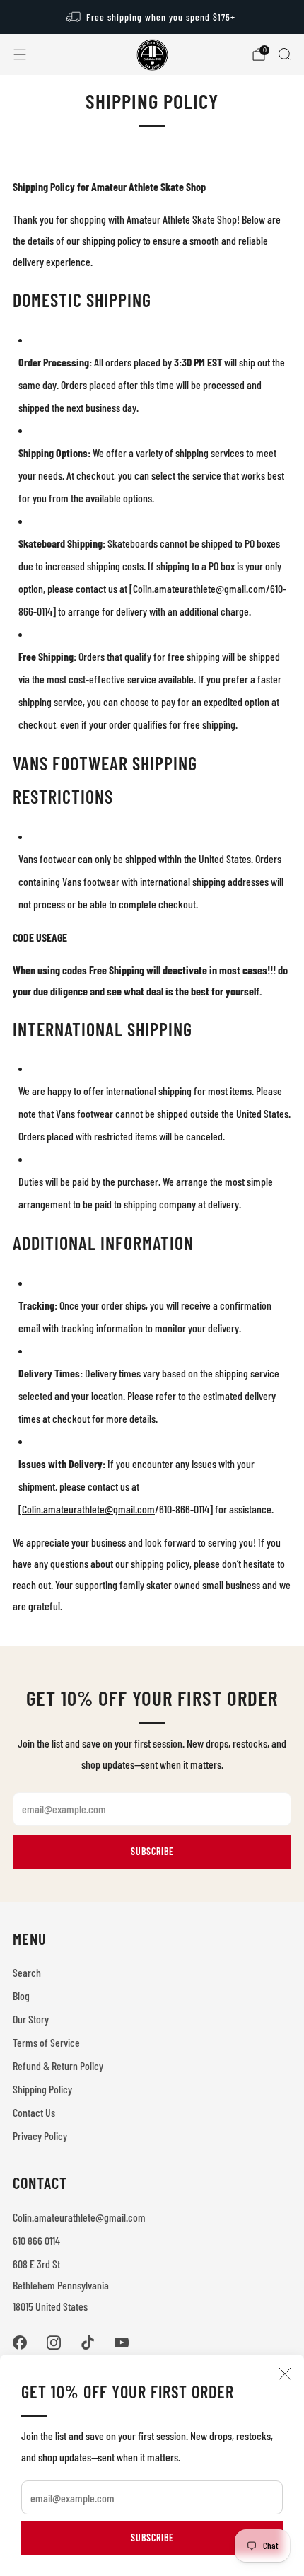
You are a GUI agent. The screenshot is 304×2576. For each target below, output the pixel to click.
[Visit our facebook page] (20, 2343)
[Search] (284, 54)
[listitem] (152, 17)
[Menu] (20, 54)
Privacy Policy (40, 2136)
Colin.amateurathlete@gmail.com (79, 2217)
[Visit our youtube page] (122, 2343)
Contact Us (34, 2112)
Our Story (31, 2019)
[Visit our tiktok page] (88, 2343)
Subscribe (152, 2537)
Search (27, 1972)
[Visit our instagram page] (54, 2343)
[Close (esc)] (285, 2374)
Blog (21, 1995)
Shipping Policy (42, 2089)
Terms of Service (46, 2042)
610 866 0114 (36, 2240)
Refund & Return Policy (58, 2066)
